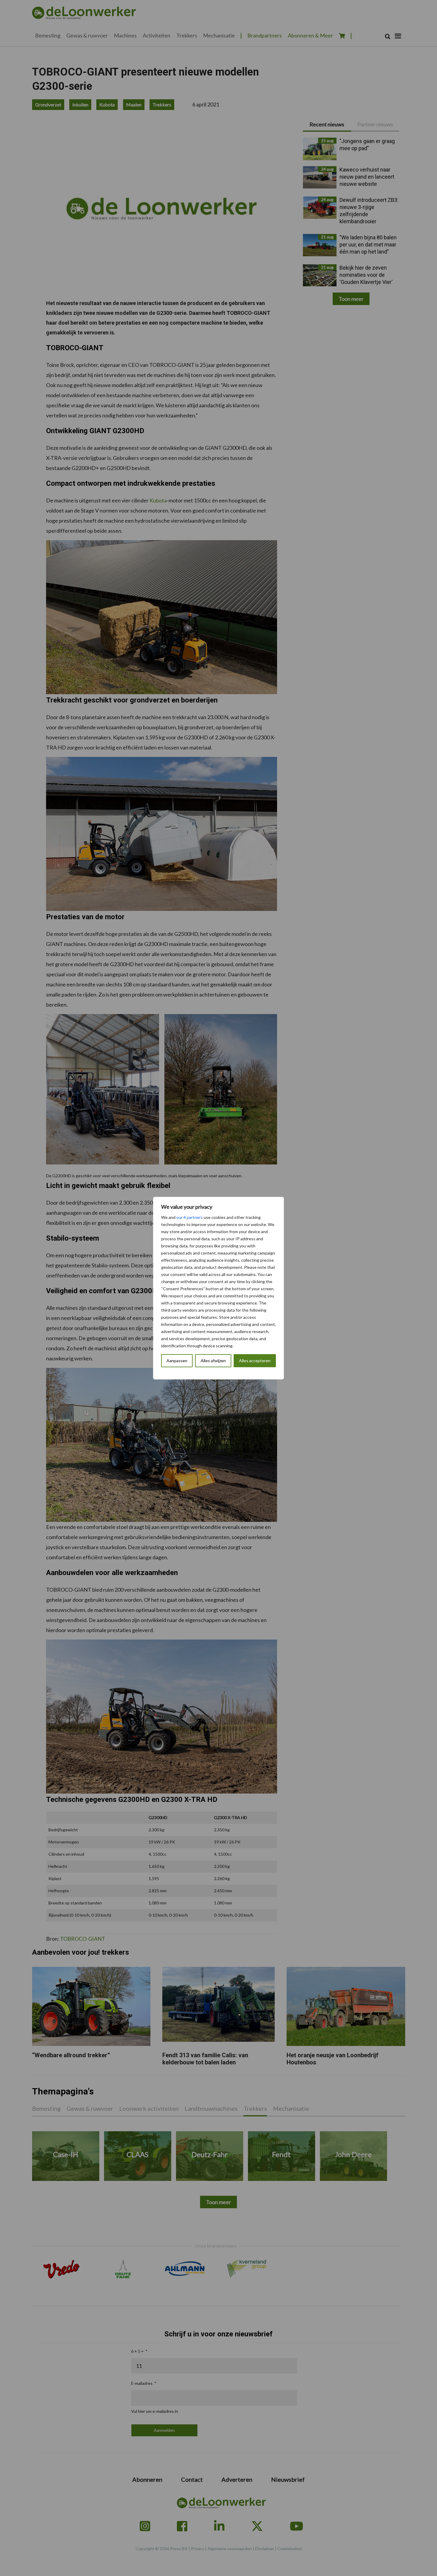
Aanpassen (177, 1361)
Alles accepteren (255, 1361)
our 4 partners (190, 1217)
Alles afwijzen (213, 1361)
